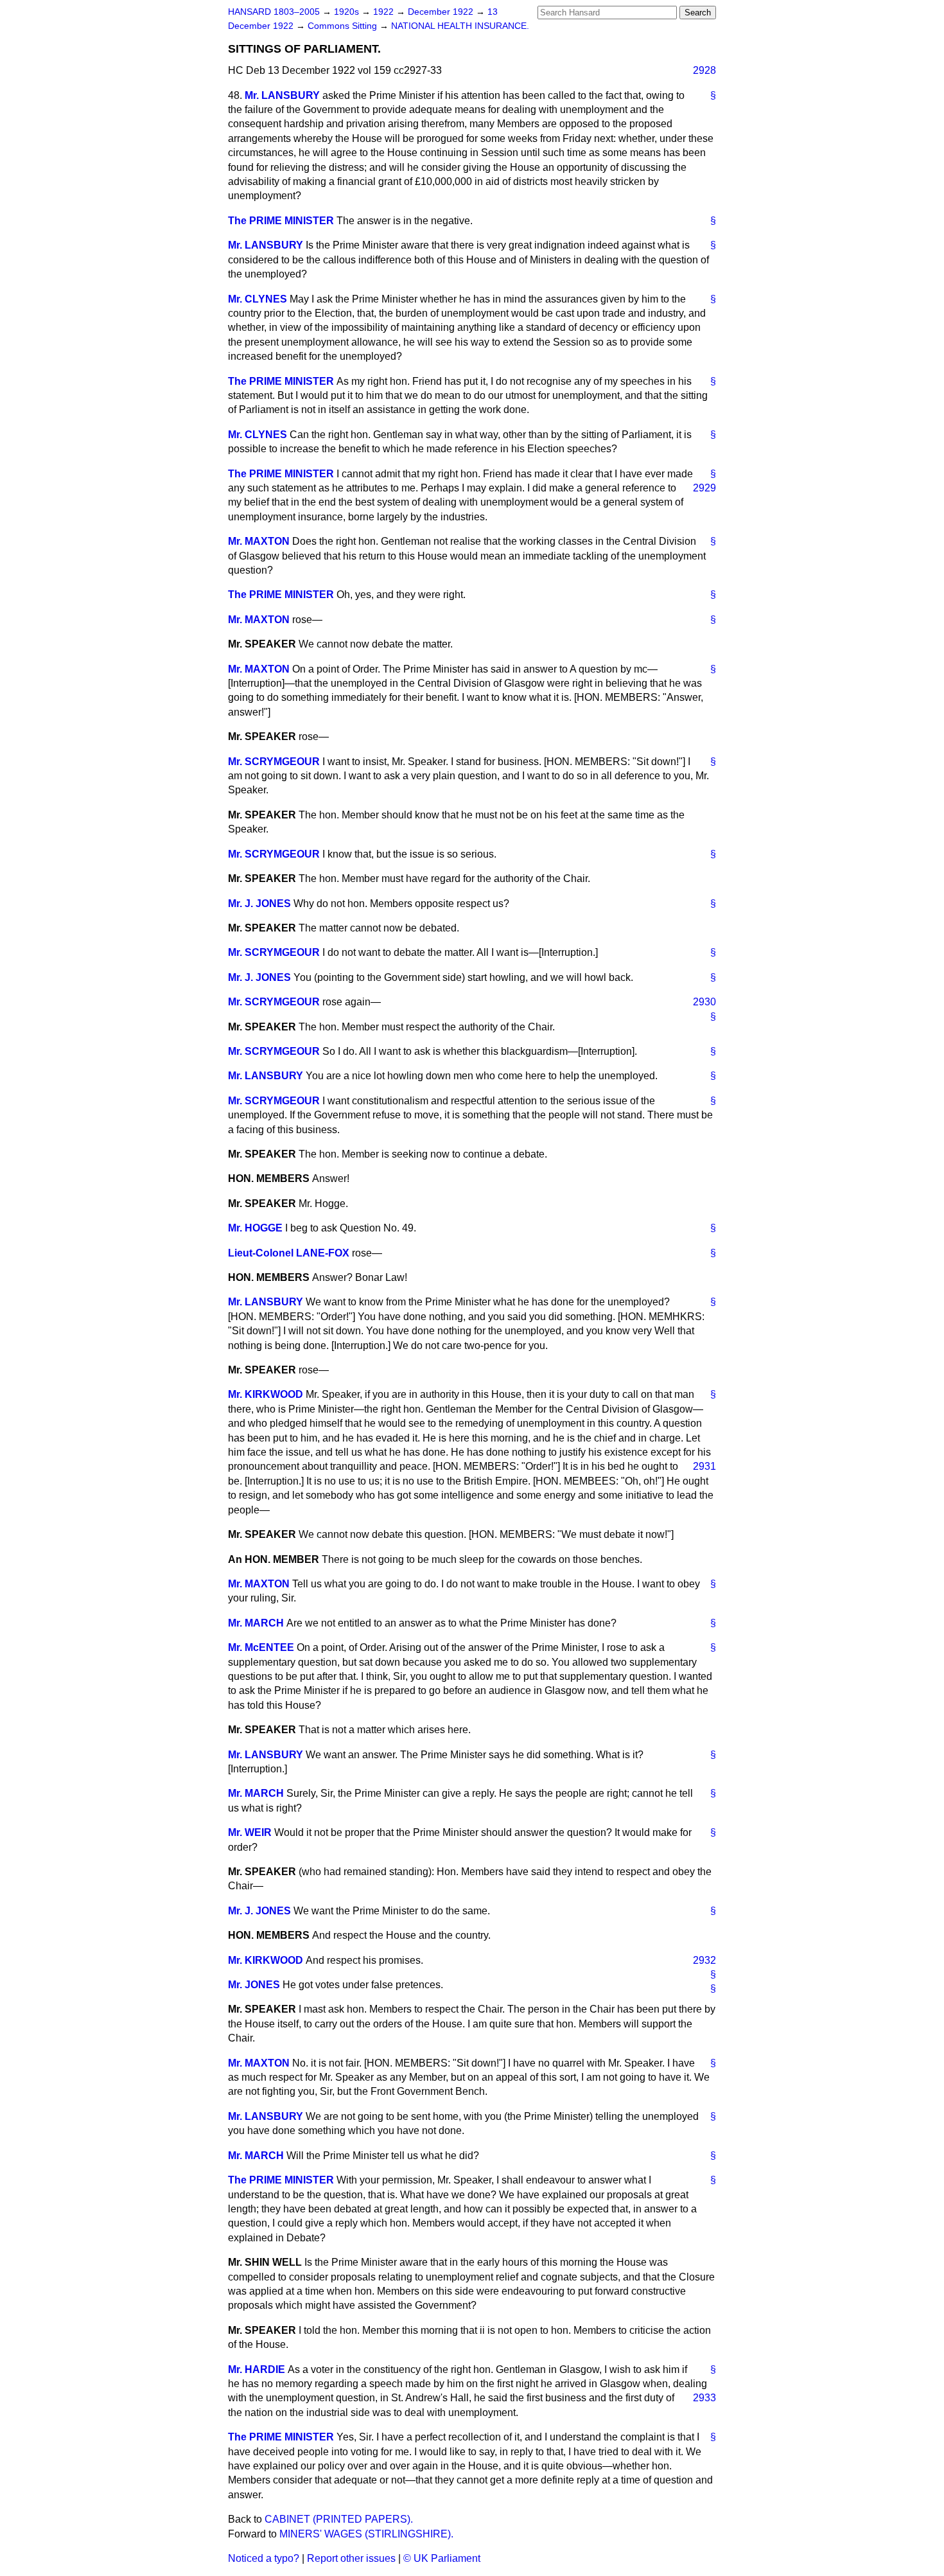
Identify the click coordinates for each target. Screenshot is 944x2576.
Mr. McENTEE (261, 1647)
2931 (704, 1466)
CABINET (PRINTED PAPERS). (339, 2519)
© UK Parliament (442, 2558)
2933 (704, 2398)
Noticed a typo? (264, 2558)
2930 (704, 1002)
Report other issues (351, 2558)
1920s (348, 12)
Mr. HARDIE (257, 2369)
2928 (704, 70)
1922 (385, 12)
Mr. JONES (254, 1985)
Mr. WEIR (250, 1832)
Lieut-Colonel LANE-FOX (289, 1253)
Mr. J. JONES (259, 904)
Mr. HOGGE (255, 1228)
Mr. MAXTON (259, 541)
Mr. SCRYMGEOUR (274, 762)
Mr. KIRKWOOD (266, 1394)
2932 (704, 1960)
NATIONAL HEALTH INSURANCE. (460, 26)
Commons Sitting (344, 26)
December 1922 (442, 12)
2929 (704, 488)
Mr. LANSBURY (282, 95)
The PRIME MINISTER (281, 221)
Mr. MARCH (256, 1623)
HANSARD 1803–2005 (274, 12)
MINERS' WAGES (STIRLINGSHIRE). (366, 2534)
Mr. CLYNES (258, 299)
